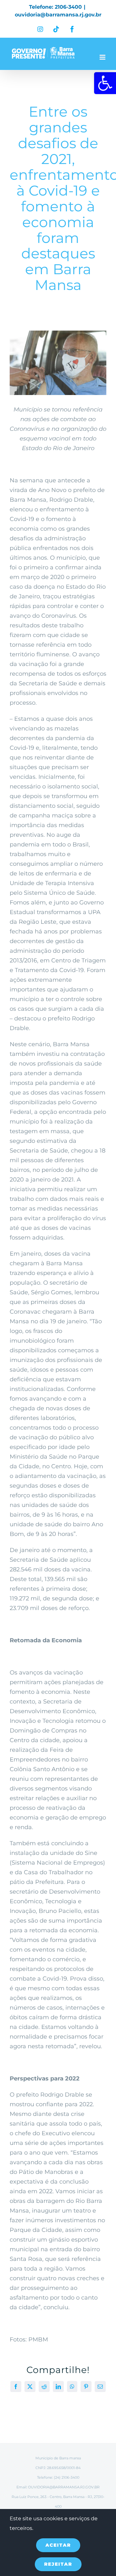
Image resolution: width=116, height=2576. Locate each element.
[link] (105, 83)
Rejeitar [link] (58, 2564)
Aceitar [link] (58, 2545)
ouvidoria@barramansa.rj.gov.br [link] (58, 15)
